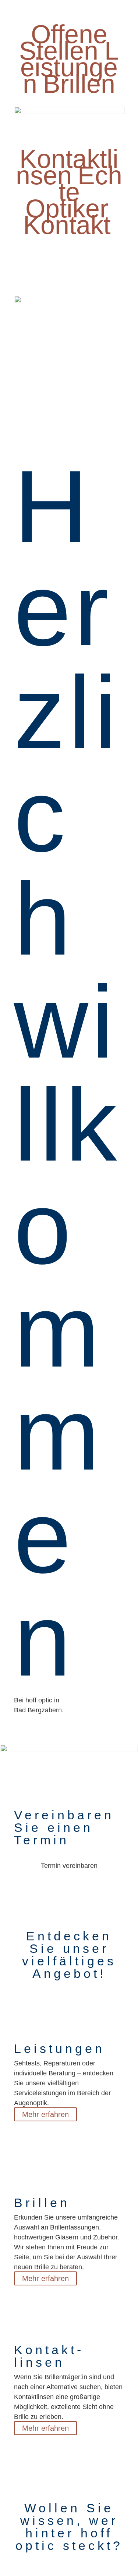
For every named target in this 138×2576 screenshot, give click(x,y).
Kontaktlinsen (67, 167)
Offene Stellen (63, 42)
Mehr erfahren (45, 2114)
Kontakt (67, 225)
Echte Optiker (74, 192)
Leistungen (70, 67)
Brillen (79, 84)
